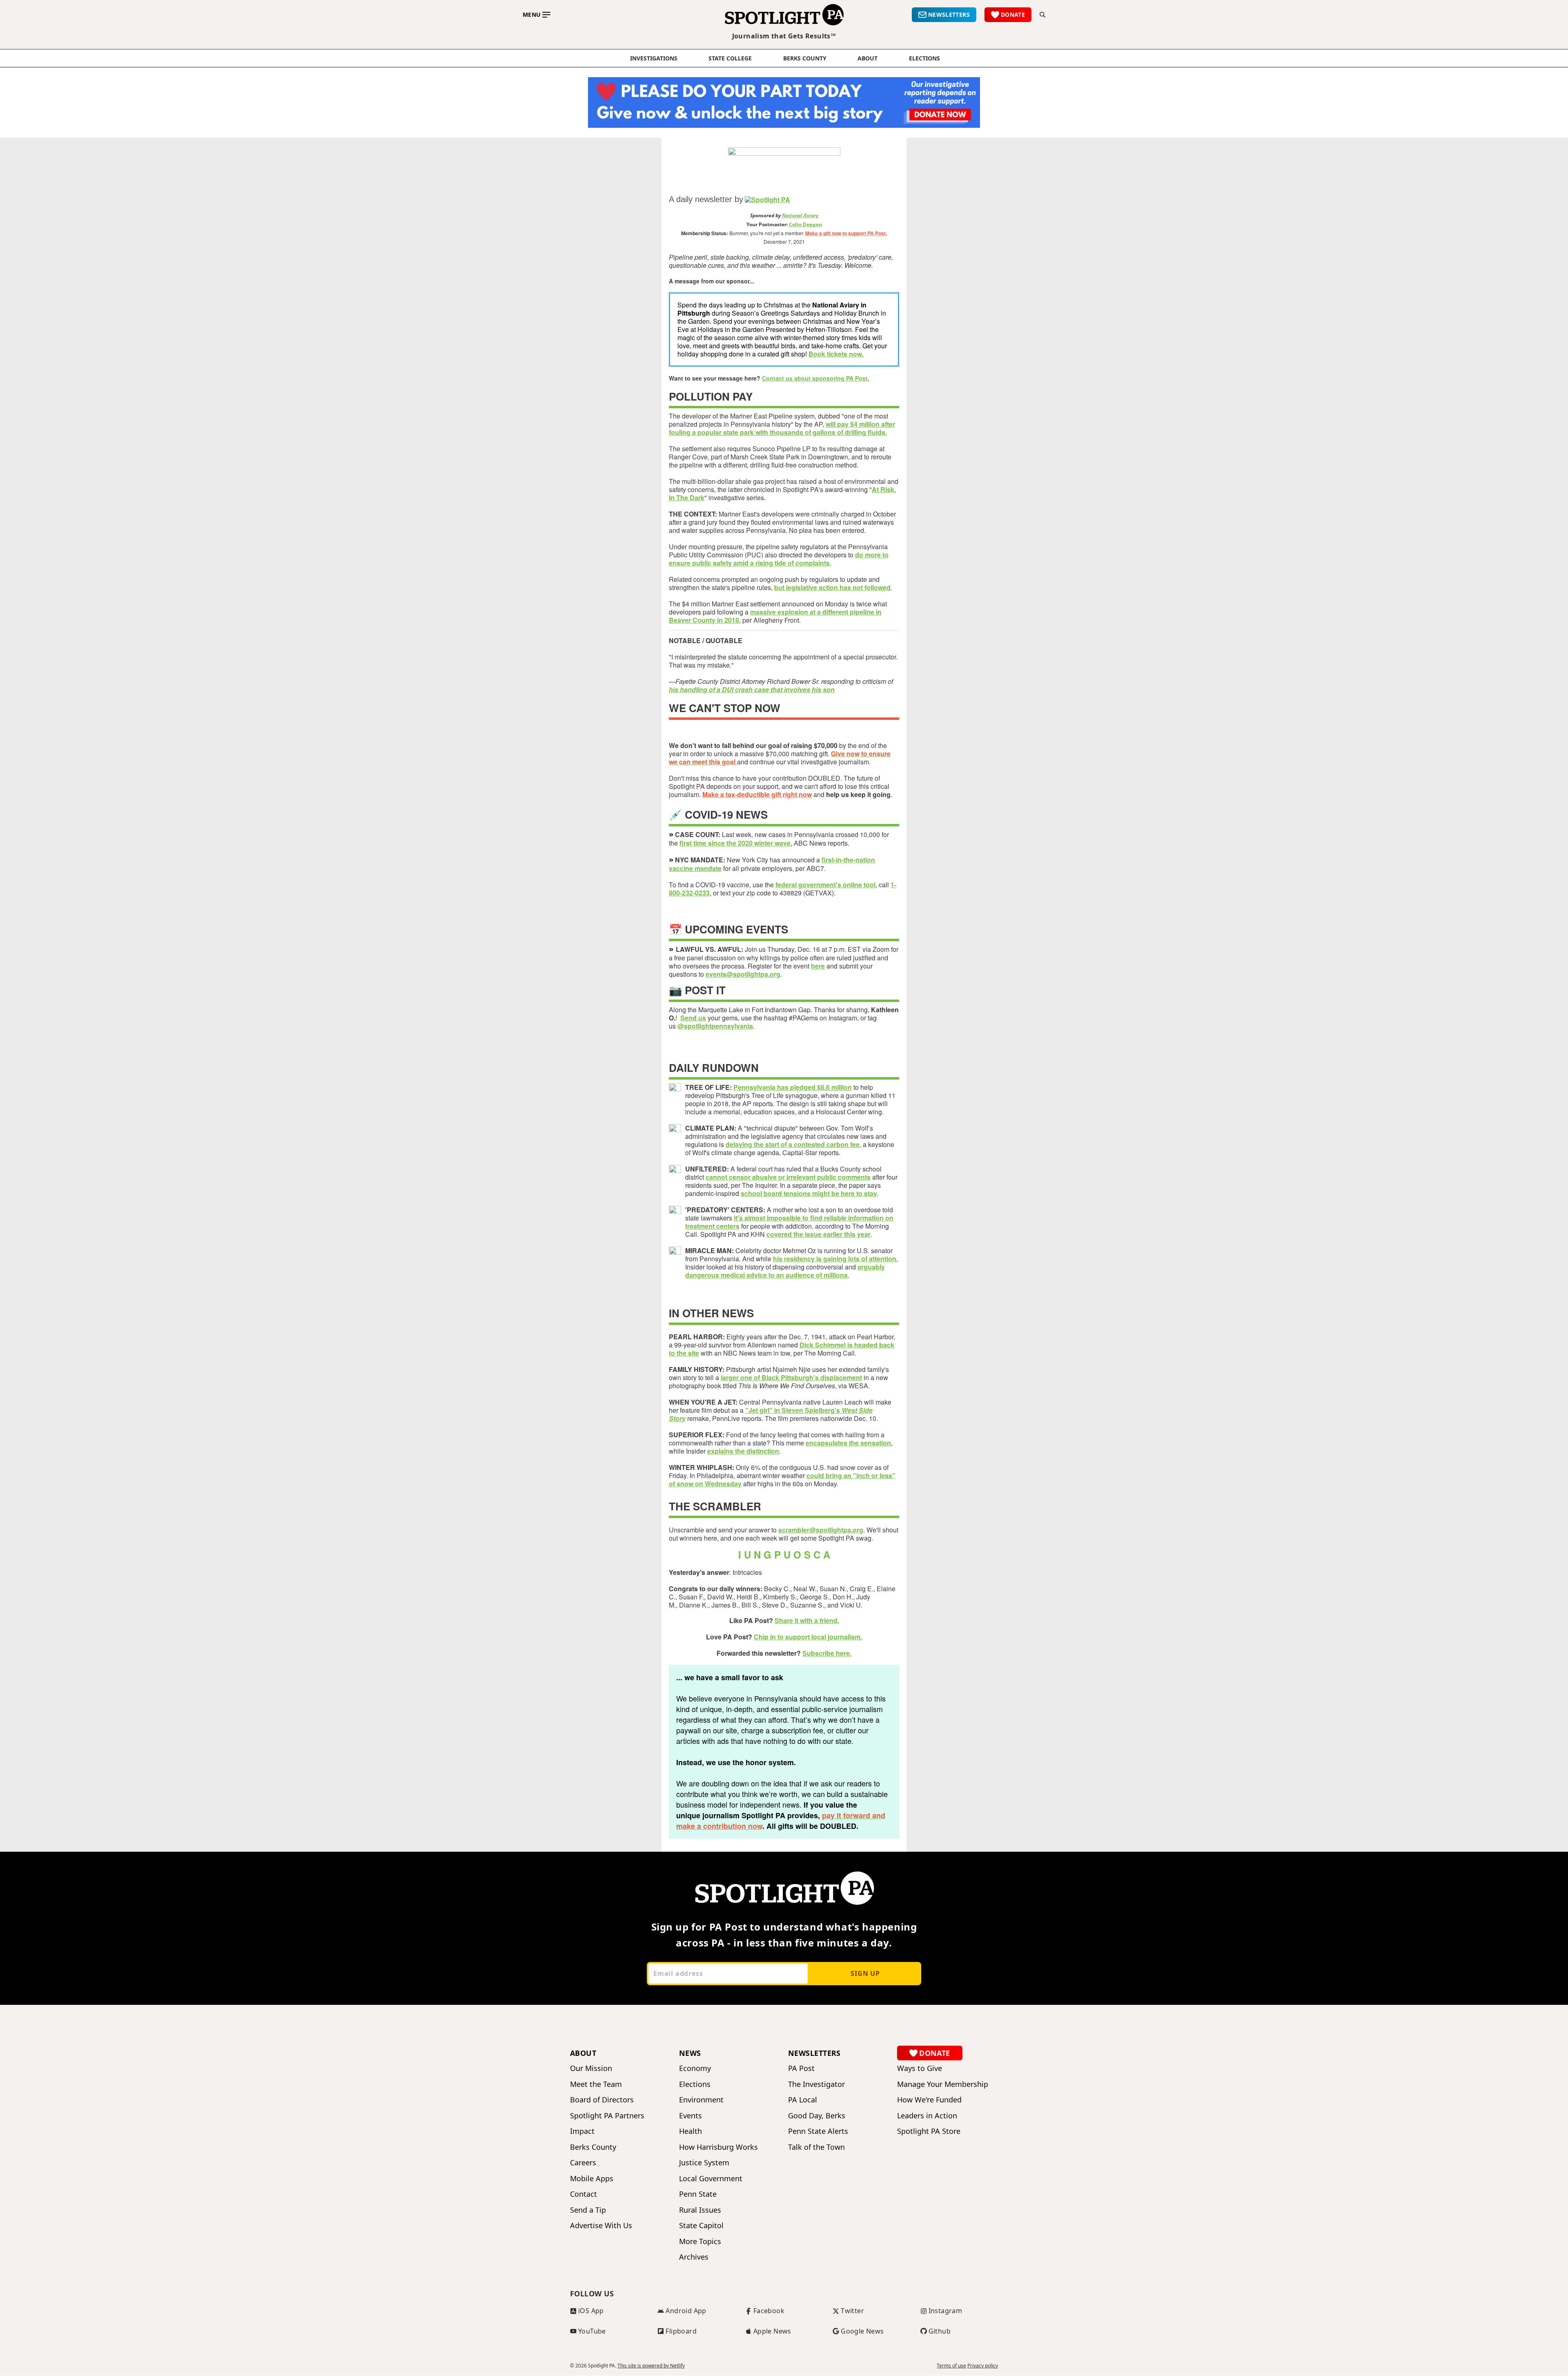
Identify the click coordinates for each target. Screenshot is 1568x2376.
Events (690, 2116)
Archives (694, 2257)
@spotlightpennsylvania (715, 1026)
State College (730, 58)
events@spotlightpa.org (743, 974)
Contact (584, 2194)
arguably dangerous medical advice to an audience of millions (785, 1271)
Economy (695, 2068)
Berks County (805, 58)
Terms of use (951, 2366)
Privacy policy (983, 2366)
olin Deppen (807, 224)
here (818, 966)
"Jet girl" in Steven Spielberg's (771, 1414)
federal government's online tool (825, 885)
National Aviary (800, 215)
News (690, 2053)
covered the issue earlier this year (819, 1234)
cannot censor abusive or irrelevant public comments (788, 1177)
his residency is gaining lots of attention (835, 1259)
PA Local (803, 2100)
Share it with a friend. (807, 1620)
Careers (583, 2163)
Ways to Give (920, 2068)
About (868, 58)
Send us (693, 1018)
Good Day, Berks (817, 2116)
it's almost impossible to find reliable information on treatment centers (789, 1222)
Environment (701, 2100)
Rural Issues (700, 2210)
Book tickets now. (836, 354)
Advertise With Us (601, 2226)
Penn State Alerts (818, 2131)
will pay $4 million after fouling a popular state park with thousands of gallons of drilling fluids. (782, 428)
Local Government (711, 2179)
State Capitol (701, 2226)
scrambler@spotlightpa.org (821, 1530)
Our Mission (591, 2068)
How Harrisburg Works (718, 2147)
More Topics (700, 2241)
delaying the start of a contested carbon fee (793, 1144)
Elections (695, 2084)
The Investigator (816, 2084)
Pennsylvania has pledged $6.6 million (793, 1087)
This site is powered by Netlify (651, 2366)
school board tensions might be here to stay (809, 1193)
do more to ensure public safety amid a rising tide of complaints (779, 559)
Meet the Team (596, 2084)
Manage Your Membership (943, 2084)
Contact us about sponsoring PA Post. (816, 378)
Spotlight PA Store (929, 2131)
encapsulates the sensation (848, 1443)
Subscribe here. (827, 1653)
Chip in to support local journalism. (808, 1637)
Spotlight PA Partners (607, 2116)
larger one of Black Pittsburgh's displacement (791, 1377)
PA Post (801, 2068)
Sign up (865, 1973)
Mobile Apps (592, 2179)
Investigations (654, 58)
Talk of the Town (816, 2147)
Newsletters (814, 2053)
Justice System (704, 2163)
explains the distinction (743, 1451)
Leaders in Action (927, 2116)
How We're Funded (929, 2100)
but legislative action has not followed (832, 587)
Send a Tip (588, 2210)
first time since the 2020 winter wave (735, 843)
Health (690, 2131)
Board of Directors (602, 2100)
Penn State (698, 2194)
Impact (582, 2131)
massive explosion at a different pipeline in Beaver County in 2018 (775, 616)
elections (924, 58)
